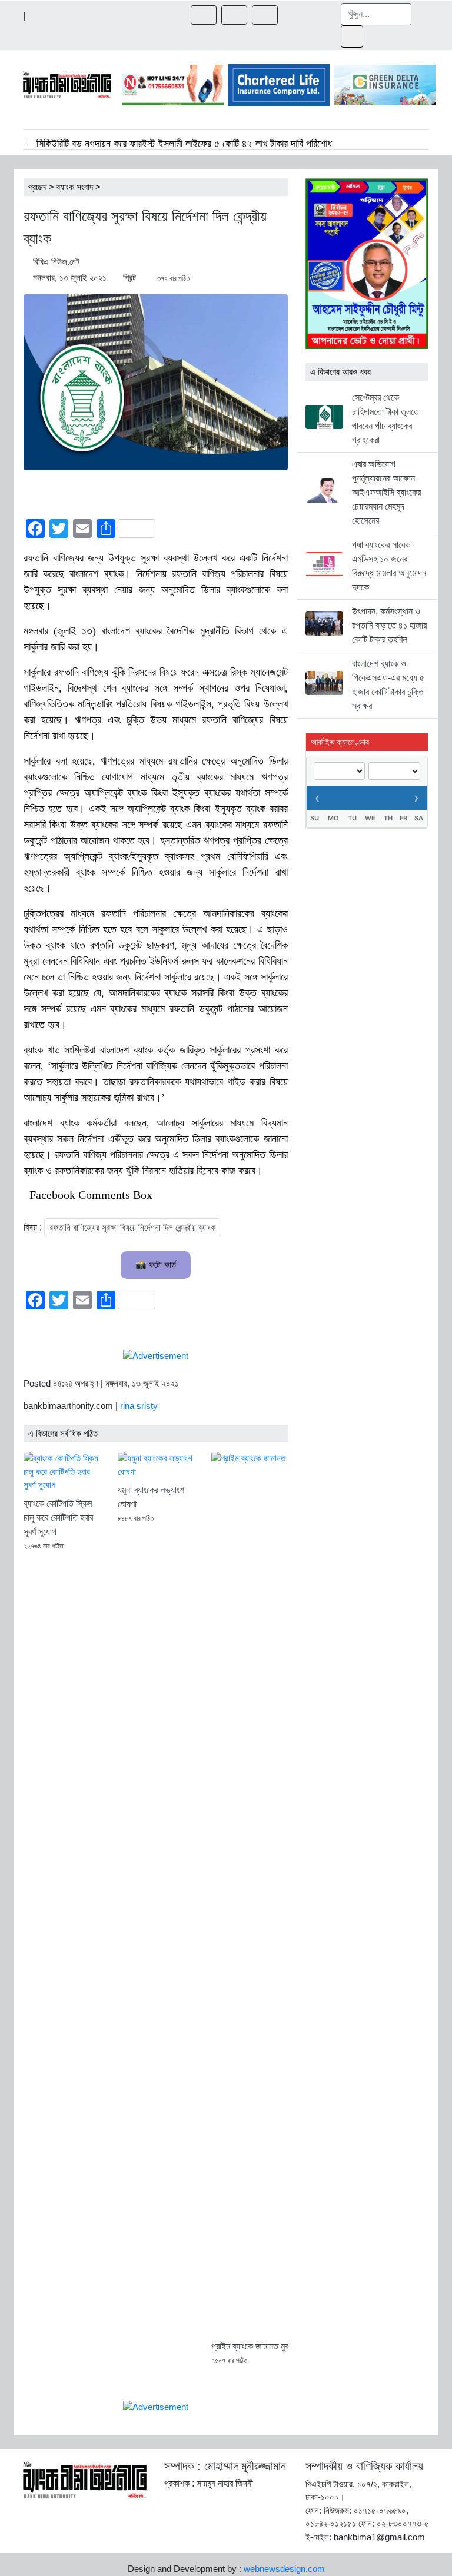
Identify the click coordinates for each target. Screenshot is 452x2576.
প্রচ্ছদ (37, 187)
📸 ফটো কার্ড (156, 1264)
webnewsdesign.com (284, 2569)
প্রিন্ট (129, 277)
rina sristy (139, 1406)
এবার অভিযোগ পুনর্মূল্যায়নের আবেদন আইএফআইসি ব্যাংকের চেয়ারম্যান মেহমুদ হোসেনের (386, 492)
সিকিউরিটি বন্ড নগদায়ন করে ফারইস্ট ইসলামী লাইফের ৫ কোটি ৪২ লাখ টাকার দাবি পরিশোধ (184, 144)
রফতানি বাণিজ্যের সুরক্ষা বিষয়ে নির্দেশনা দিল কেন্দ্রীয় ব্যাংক (133, 1227)
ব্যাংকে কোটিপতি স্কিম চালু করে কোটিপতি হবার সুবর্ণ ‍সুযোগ (58, 1518)
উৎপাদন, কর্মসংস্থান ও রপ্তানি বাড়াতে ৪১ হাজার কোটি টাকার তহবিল (389, 625)
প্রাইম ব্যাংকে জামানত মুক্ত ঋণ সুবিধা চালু (275, 2346)
